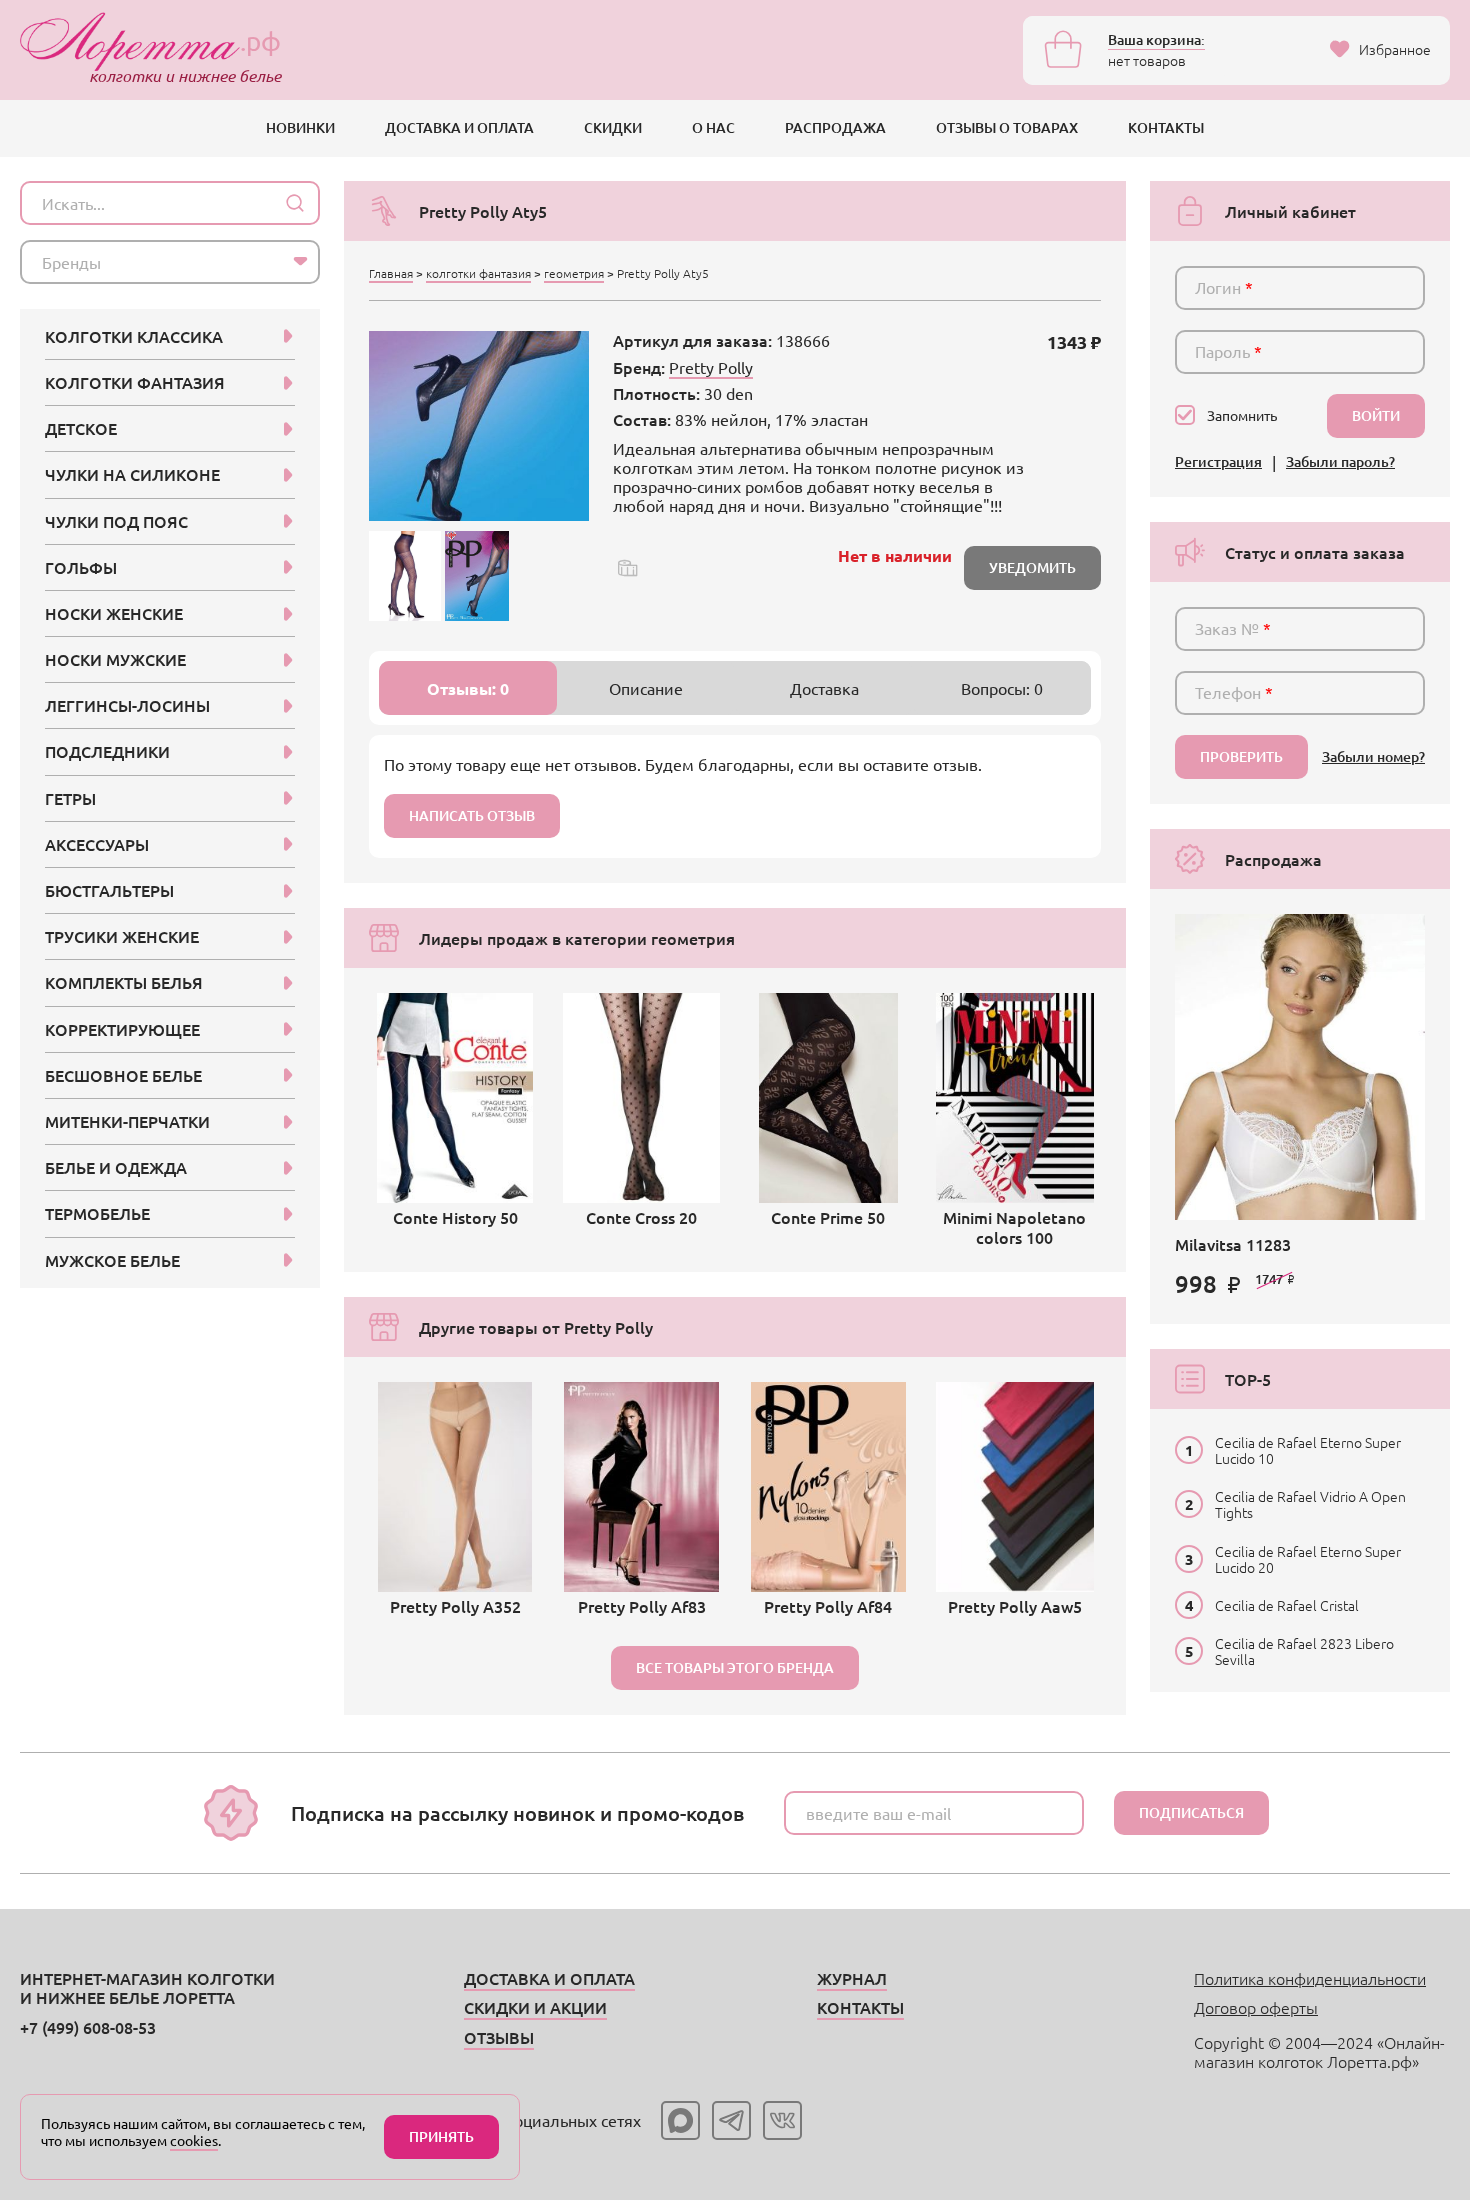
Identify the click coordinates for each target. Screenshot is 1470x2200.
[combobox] (170, 262)
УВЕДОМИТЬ (1032, 567)
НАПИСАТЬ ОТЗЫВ (472, 815)
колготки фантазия (478, 273)
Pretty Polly (711, 367)
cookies (194, 2140)
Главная (391, 273)
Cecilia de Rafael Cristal (1287, 1605)
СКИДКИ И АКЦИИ (535, 2007)
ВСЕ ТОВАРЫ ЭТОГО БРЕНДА (735, 1667)
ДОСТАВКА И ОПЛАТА (459, 127)
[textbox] (152, 262)
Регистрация (1218, 462)
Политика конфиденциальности (1310, 1978)
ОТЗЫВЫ (499, 2037)
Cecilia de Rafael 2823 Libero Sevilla (1304, 1651)
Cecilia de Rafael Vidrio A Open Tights (1310, 1504)
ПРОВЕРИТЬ (1241, 756)
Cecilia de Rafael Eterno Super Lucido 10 (1308, 1450)
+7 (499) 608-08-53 (88, 2027)
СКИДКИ (613, 127)
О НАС (713, 127)
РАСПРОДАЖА (835, 127)
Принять (441, 2136)
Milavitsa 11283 (1233, 1244)
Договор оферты (1256, 2007)
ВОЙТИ (1376, 415)
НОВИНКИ (300, 127)
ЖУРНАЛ (852, 1978)
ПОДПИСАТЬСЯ (1191, 1812)
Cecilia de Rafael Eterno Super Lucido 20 (1308, 1559)
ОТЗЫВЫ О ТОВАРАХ (1007, 127)
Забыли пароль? (1340, 462)
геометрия (574, 273)
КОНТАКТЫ (1166, 127)
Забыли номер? (1373, 757)
